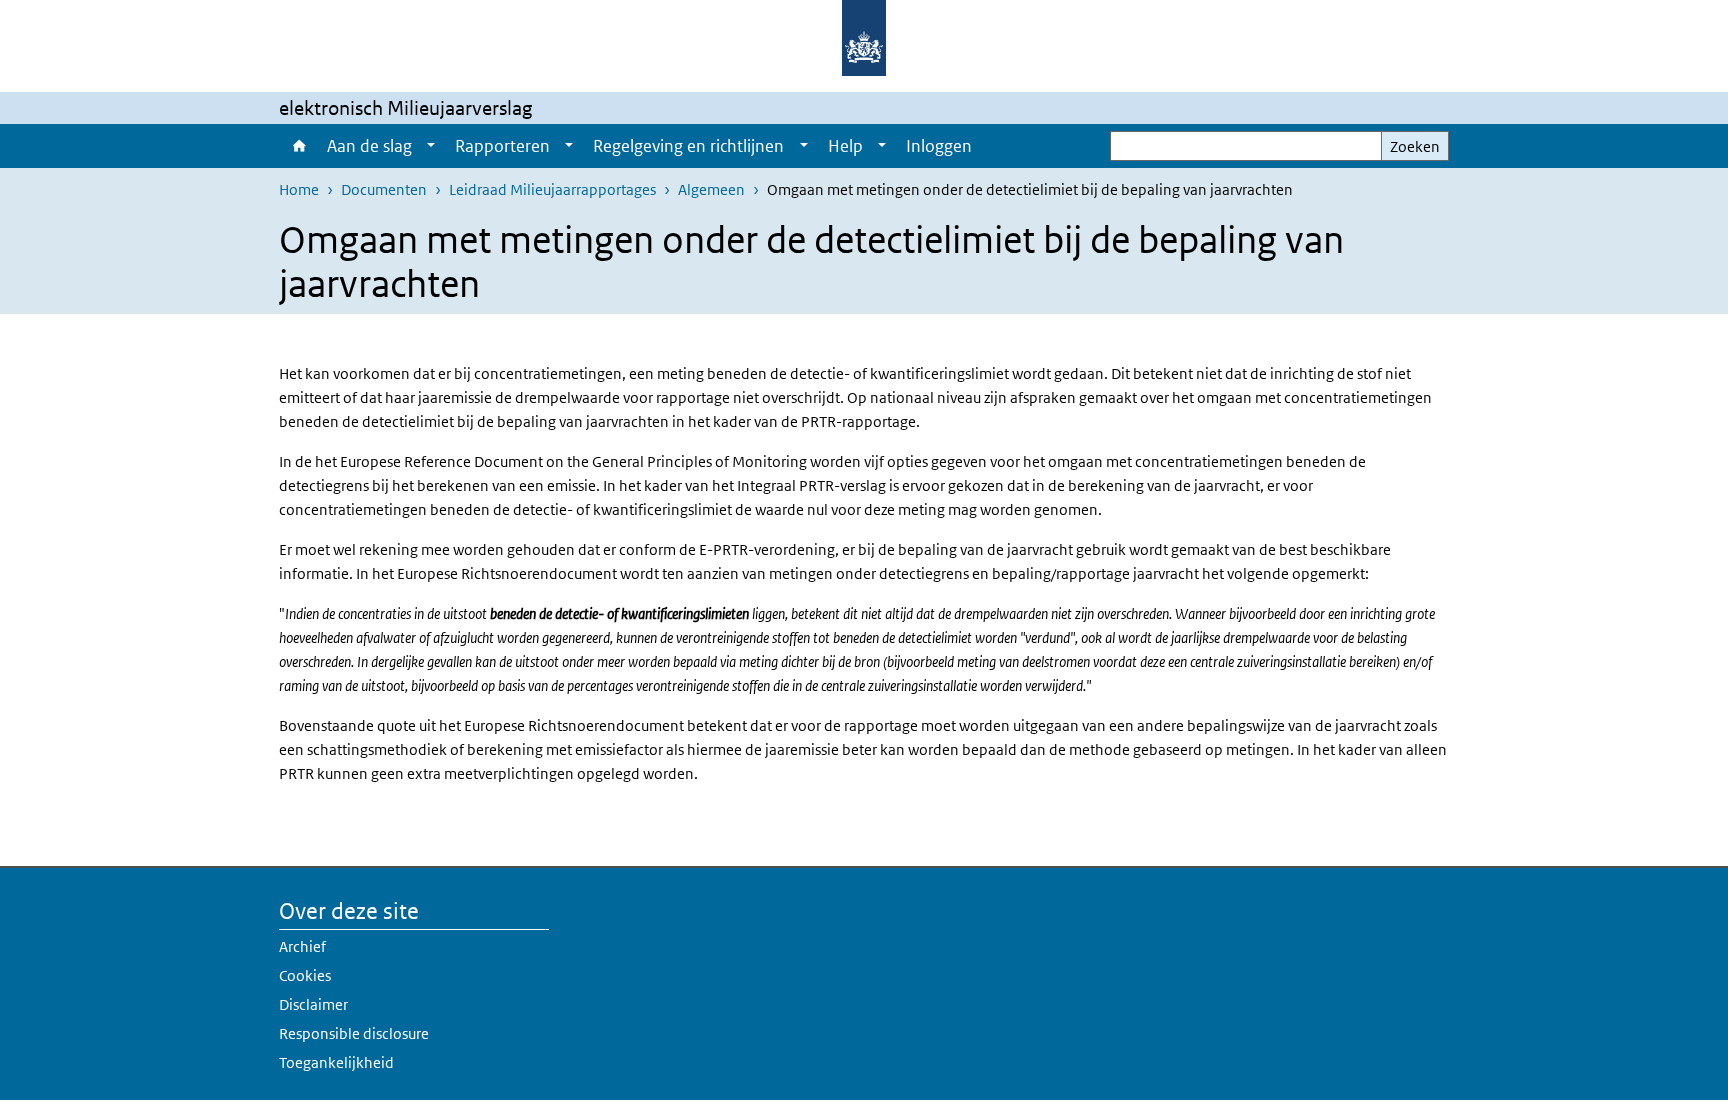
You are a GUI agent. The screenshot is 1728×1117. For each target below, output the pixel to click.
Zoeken (1415, 146)
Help (845, 146)
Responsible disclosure (354, 1033)
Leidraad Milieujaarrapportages (552, 189)
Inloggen (939, 146)
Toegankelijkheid (336, 1062)
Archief (302, 946)
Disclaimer (313, 1004)
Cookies (305, 975)
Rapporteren (502, 146)
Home (298, 146)
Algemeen (711, 189)
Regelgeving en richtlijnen (688, 146)
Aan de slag (369, 146)
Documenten (384, 189)
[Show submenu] (431, 146)
